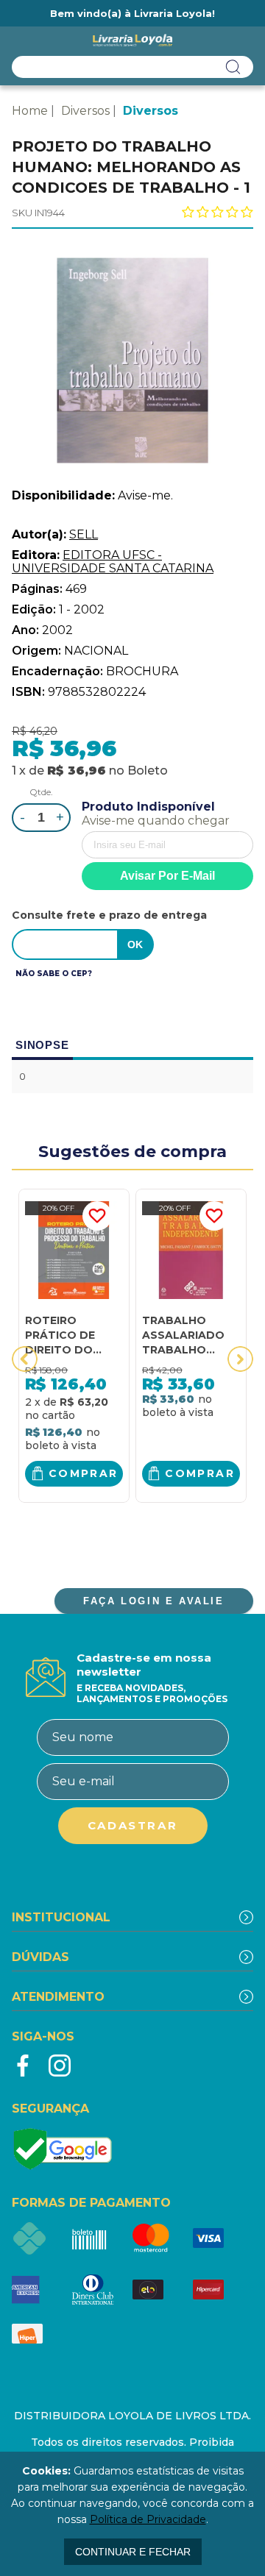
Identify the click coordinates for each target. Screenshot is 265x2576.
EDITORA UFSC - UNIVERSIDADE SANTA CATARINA (113, 562)
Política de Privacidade (148, 2519)
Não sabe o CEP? (54, 974)
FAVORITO (97, 1216)
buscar (233, 67)
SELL (84, 534)
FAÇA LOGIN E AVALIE (153, 1601)
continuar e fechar (133, 2552)
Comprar (84, 1473)
